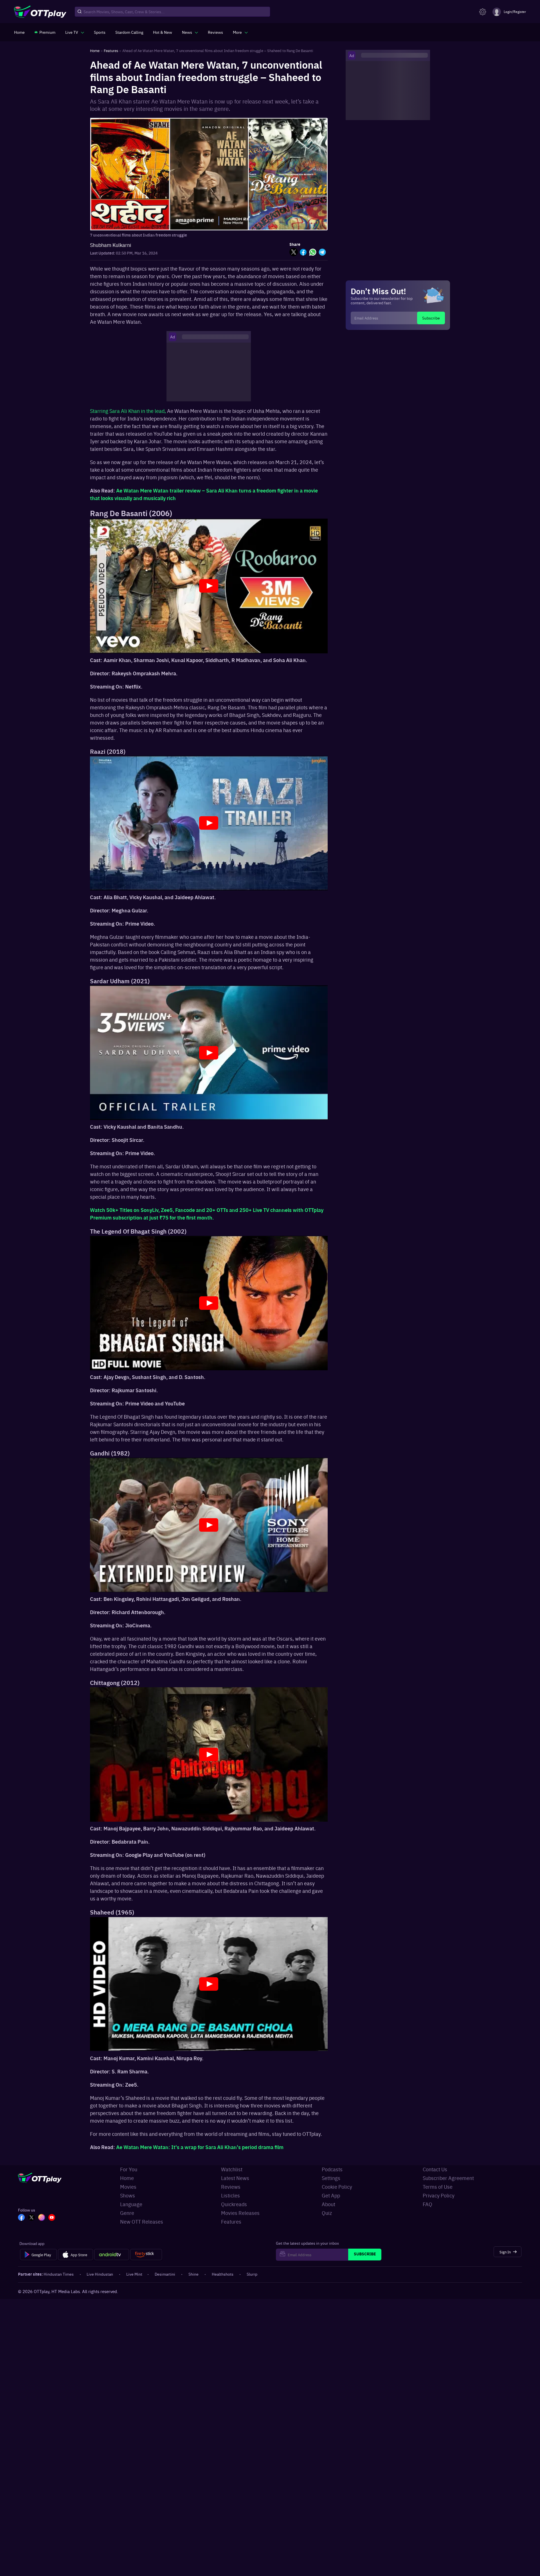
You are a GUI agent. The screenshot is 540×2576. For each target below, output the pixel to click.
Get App (331, 2195)
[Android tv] (112, 2255)
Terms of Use (438, 2187)
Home (127, 2178)
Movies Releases (240, 2213)
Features (231, 2221)
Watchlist (232, 2169)
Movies (128, 2187)
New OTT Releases (142, 2221)
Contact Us (435, 2169)
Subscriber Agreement (448, 2178)
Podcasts (332, 2169)
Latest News (235, 2178)
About (328, 2204)
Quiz (327, 2213)
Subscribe (431, 318)
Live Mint (134, 2274)
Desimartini (165, 2274)
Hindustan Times (59, 2274)
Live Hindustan (100, 2274)
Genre (127, 2213)
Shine (193, 2274)
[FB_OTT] (21, 2218)
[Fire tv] (146, 2255)
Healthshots (223, 2274)
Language (131, 2204)
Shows (128, 2195)
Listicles (230, 2195)
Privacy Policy (439, 2195)
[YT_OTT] (52, 2218)
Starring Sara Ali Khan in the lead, (128, 411)
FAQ (427, 2204)
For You (129, 2169)
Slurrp (252, 2274)
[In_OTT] (42, 2218)
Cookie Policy (337, 2187)
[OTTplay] (40, 12)
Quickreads (234, 2204)
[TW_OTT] (31, 2218)
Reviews (231, 2187)
